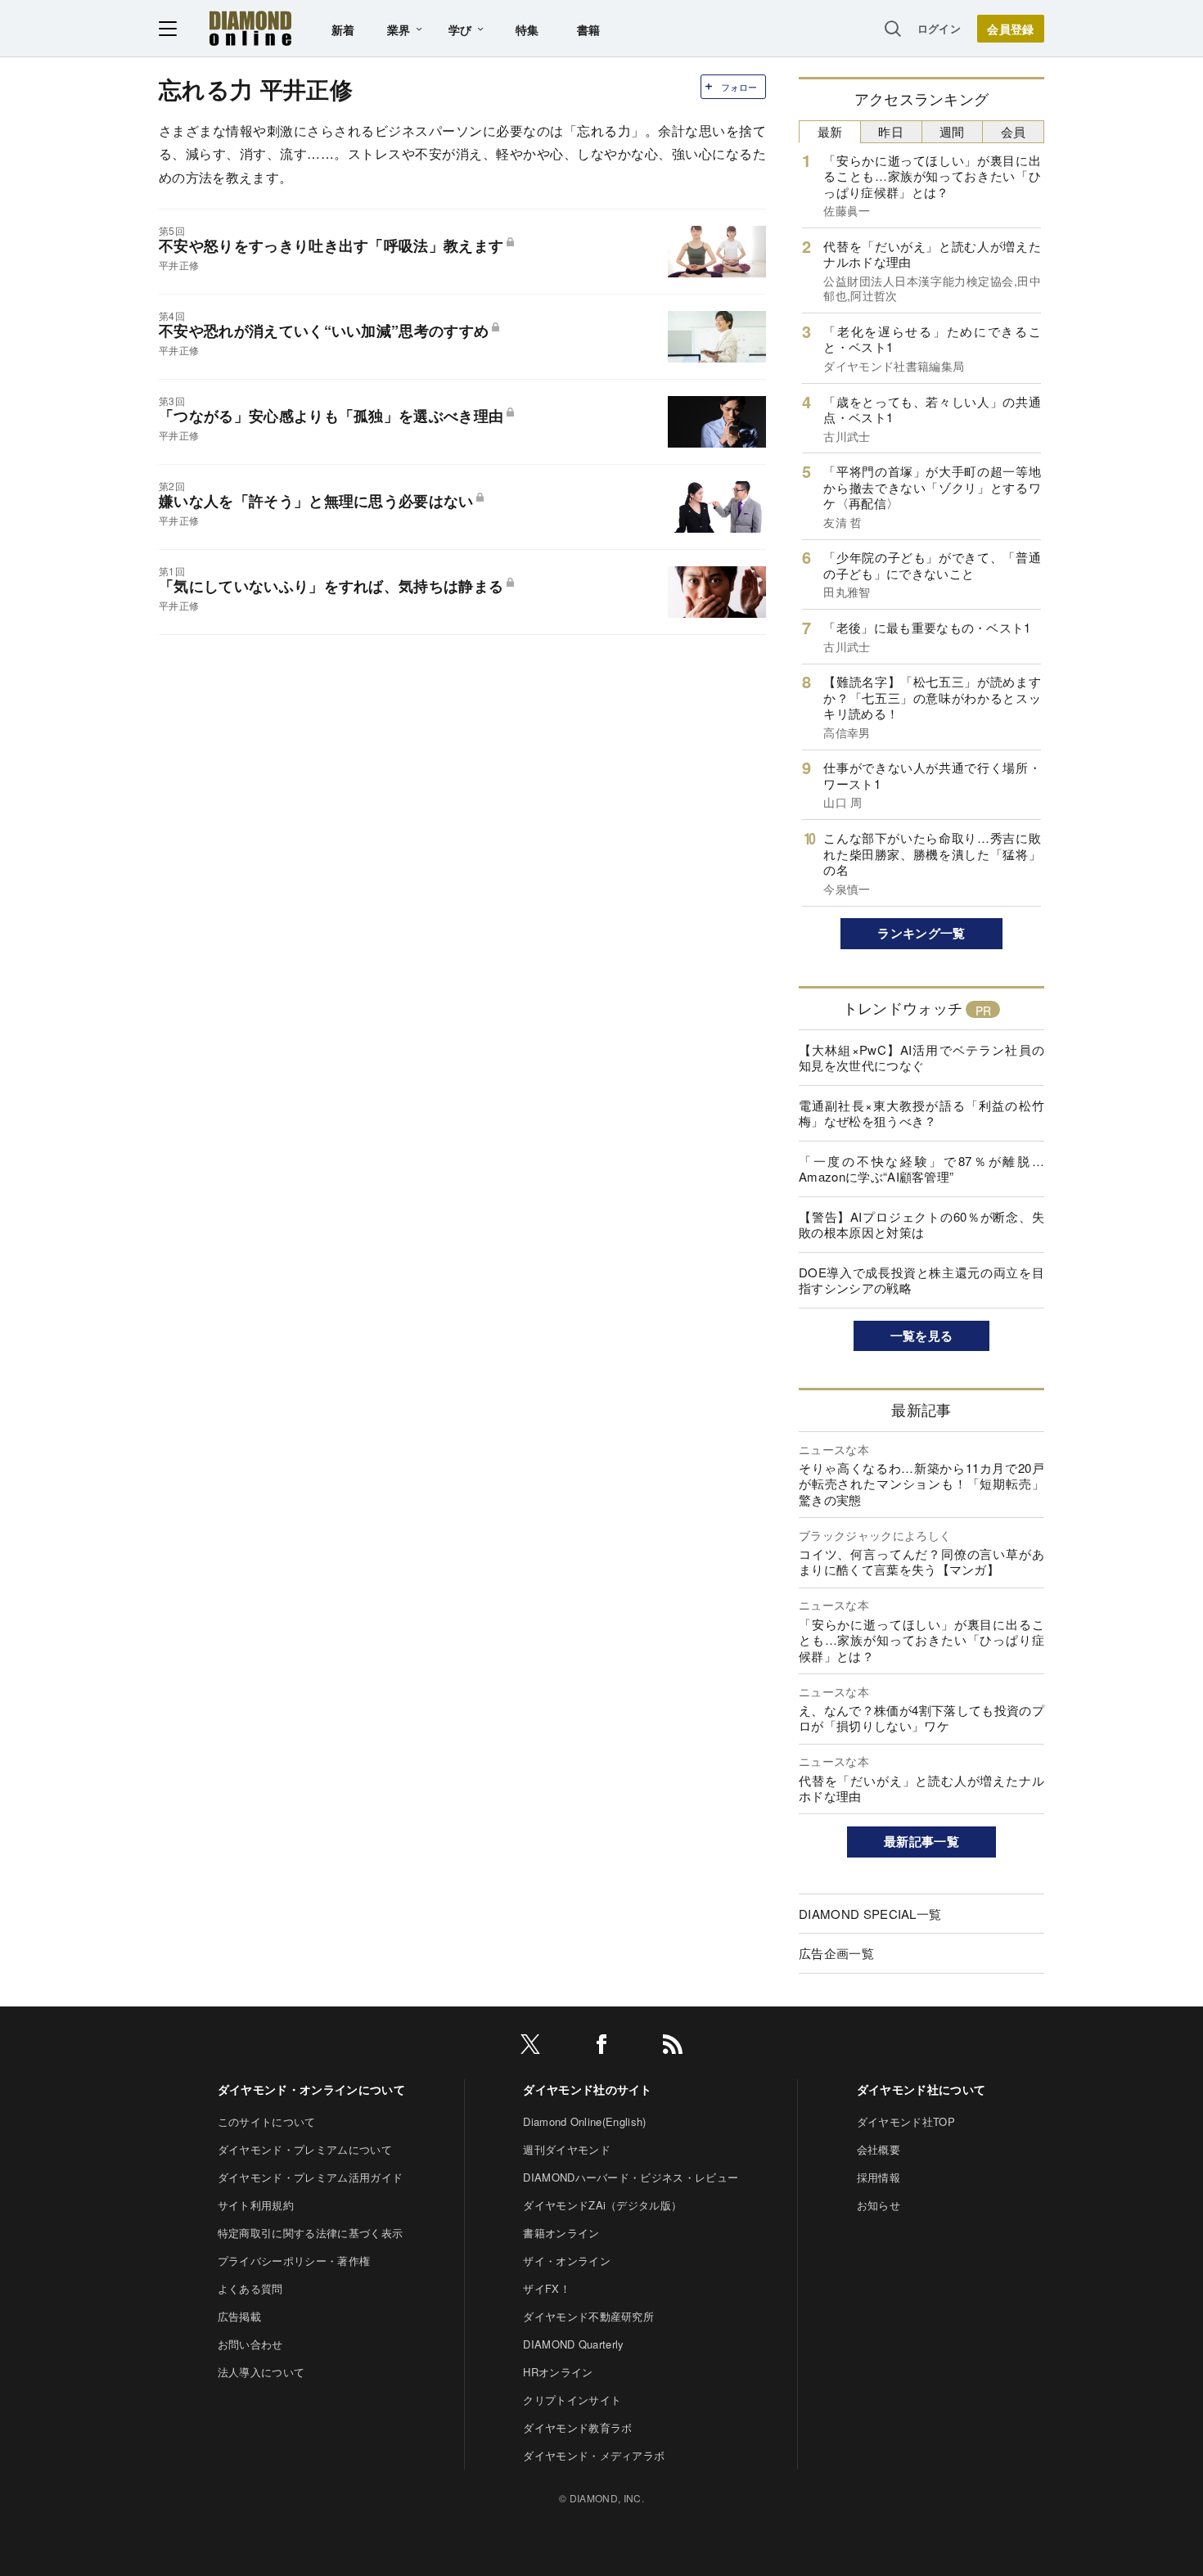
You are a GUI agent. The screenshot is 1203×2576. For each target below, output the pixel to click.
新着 (343, 29)
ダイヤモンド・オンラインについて (311, 2089)
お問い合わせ (250, 2344)
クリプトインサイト (572, 2400)
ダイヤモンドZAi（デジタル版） (602, 2205)
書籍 (589, 29)
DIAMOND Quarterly (573, 2344)
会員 (1014, 131)
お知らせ (879, 2205)
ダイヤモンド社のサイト (588, 2089)
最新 (830, 131)
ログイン (939, 28)
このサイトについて (267, 2121)
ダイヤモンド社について (921, 2089)
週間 (952, 131)
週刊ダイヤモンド (567, 2149)
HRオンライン (558, 2372)
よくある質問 (250, 2288)
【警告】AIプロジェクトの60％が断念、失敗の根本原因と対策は (921, 1225)
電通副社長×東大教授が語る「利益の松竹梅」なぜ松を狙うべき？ (921, 1113)
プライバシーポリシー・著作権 (294, 2261)
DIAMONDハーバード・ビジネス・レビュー (631, 2177)
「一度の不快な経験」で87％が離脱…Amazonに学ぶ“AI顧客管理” (921, 1169)
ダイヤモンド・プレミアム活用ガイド (310, 2177)
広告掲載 (239, 2316)
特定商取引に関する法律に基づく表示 (310, 2233)
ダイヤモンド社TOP (906, 2121)
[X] (530, 2047)
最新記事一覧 (921, 1841)
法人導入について (261, 2372)
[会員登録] (1011, 29)
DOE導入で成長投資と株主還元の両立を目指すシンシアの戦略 (921, 1280)
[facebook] (601, 2047)
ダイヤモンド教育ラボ (577, 2427)
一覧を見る (922, 1335)
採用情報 (879, 2177)
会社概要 (879, 2149)
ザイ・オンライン (567, 2261)
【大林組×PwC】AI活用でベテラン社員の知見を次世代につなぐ (921, 1058)
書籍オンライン (561, 2233)
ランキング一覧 (921, 933)
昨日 (891, 131)
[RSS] (673, 2047)
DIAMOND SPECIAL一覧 (870, 1914)
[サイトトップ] (250, 28)
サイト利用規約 (256, 2205)
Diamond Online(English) (584, 2121)
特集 (527, 29)
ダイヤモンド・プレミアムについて (305, 2149)
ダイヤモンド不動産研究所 (588, 2316)
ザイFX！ (547, 2288)
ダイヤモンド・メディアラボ (594, 2455)
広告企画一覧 (836, 1953)
